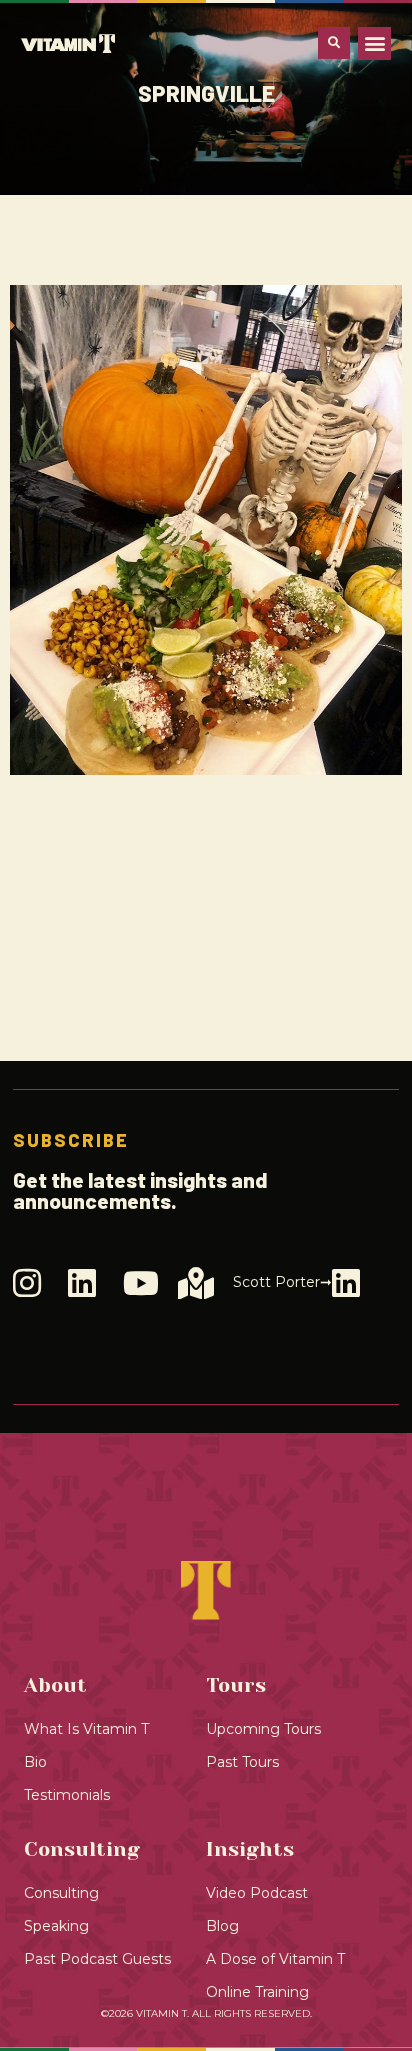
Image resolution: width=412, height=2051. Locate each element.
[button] (374, 43)
